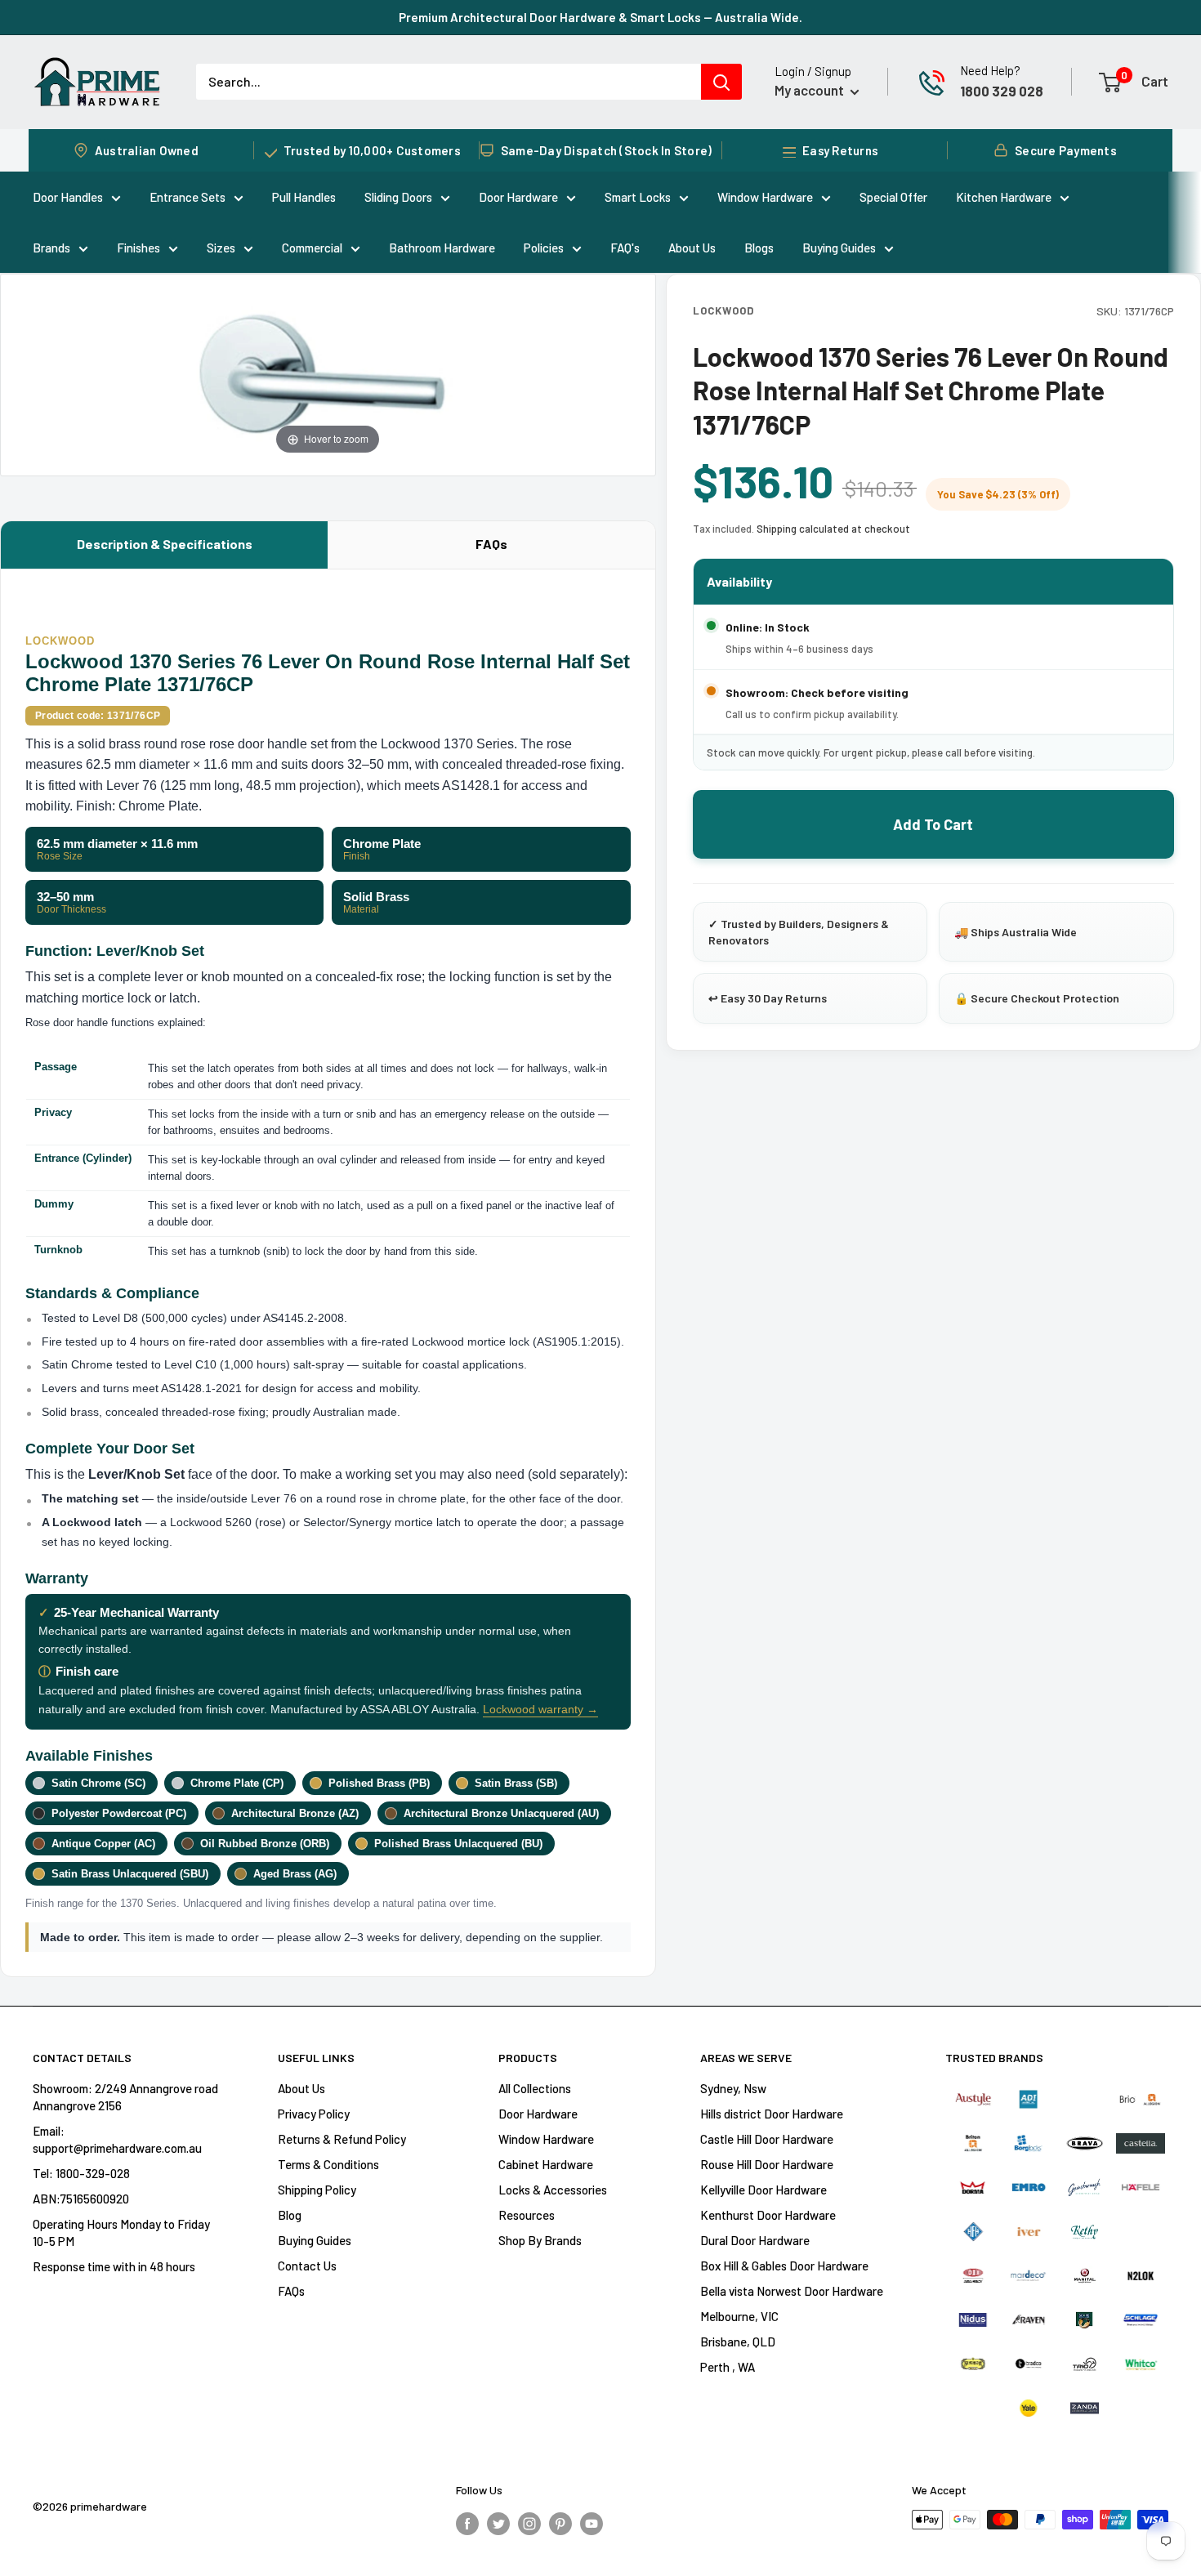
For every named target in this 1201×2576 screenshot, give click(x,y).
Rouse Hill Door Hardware (767, 2164)
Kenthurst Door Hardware (768, 2215)
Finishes (138, 248)
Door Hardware (518, 197)
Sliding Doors (398, 197)
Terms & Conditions (328, 2164)
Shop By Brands (540, 2240)
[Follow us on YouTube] (592, 2522)
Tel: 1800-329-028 (81, 2173)
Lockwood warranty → (540, 1709)
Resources (527, 2215)
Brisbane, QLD (738, 2342)
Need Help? (990, 70)
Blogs (759, 248)
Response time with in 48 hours (114, 2266)
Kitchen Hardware (1004, 197)
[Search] (721, 82)
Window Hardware (765, 197)
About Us (692, 248)
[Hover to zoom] (328, 373)
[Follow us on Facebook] (467, 2522)
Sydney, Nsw (733, 2088)
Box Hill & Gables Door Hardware (784, 2266)
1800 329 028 (1002, 91)
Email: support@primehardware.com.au (117, 2139)
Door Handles (68, 197)
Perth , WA (728, 2367)
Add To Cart (933, 824)
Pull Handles (304, 197)
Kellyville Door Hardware (763, 2190)
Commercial (312, 248)
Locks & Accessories (553, 2190)
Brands (51, 248)
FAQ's (625, 248)
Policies (544, 248)
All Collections (535, 2088)
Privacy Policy (314, 2114)
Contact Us (307, 2266)
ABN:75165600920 (81, 2199)
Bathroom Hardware (442, 248)
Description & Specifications (165, 544)
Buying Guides (839, 248)
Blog (290, 2215)
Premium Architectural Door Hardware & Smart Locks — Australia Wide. (600, 17)
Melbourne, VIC (739, 2316)
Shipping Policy (317, 2190)
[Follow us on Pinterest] (560, 2522)
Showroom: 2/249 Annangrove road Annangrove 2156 (125, 2097)
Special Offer (893, 197)
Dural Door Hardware (755, 2240)
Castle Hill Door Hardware (767, 2139)
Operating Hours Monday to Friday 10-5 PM (121, 2232)
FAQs (491, 544)
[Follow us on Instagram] (529, 2522)
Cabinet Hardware (546, 2164)
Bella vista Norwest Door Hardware (792, 2291)
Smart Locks (638, 197)
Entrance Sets (188, 197)
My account (810, 90)
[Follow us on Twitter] (498, 2522)
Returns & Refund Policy (342, 2139)
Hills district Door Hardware (772, 2114)
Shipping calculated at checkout (833, 529)
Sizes (221, 248)
